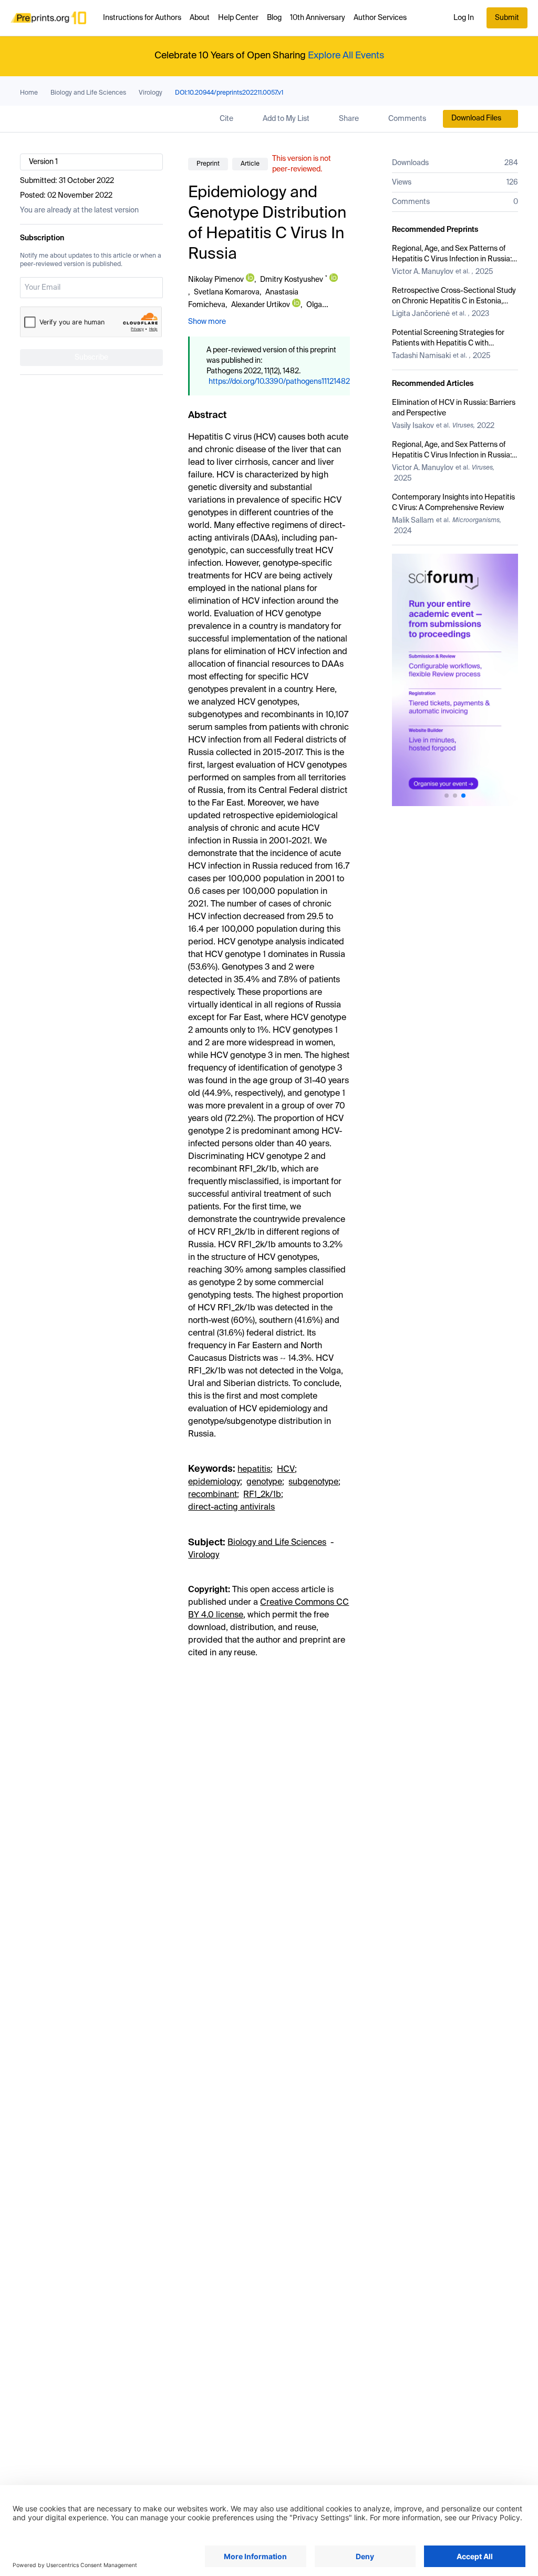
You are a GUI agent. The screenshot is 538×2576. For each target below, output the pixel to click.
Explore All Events (346, 56)
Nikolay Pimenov (216, 280)
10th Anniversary (318, 18)
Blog (274, 18)
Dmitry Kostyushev (292, 280)
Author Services (380, 18)
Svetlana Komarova (227, 292)
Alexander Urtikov (261, 305)
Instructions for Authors (142, 18)
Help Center (238, 18)
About (200, 18)
